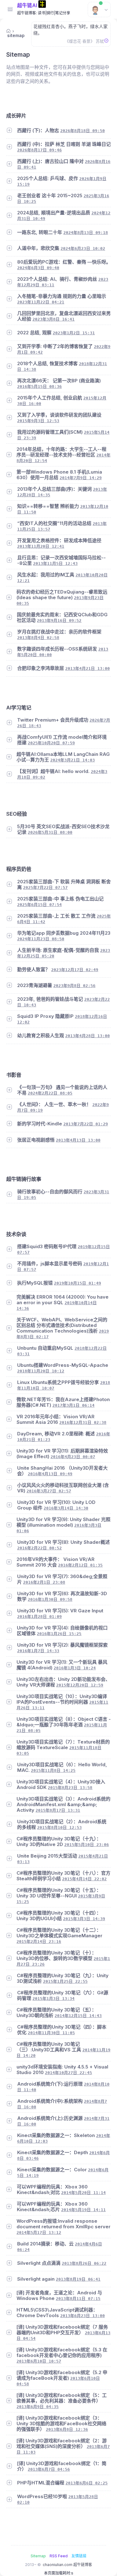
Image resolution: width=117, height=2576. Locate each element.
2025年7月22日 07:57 (45, 887)
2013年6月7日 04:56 (49, 2469)
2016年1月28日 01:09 (39, 1617)
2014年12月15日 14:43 (78, 2016)
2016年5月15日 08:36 (39, 386)
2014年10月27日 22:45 (68, 2073)
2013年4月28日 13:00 (88, 1036)
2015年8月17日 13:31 (58, 1810)
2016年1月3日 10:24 (75, 1668)
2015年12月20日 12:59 (80, 1685)
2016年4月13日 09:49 (50, 1474)
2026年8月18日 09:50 (83, 131)
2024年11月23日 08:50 (41, 939)
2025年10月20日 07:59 (51, 743)
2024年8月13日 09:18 (86, 233)
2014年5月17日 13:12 (39, 2233)
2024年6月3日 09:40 (38, 268)
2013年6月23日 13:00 (83, 2316)
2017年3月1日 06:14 (73, 1405)
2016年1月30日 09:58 (50, 1599)
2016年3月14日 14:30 (66, 1508)
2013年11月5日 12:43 (55, 563)
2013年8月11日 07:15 (78, 2299)
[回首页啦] (8, 31)
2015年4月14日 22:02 (84, 1879)
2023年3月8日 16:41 (54, 319)
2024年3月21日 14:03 (73, 760)
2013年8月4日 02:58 (38, 638)
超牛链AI (27, 5)
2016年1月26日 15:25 (59, 1634)
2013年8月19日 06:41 (78, 2279)
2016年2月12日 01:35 (80, 1565)
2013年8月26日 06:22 (84, 2263)
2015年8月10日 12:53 (59, 1827)
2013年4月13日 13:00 (78, 1140)
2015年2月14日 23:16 (39, 1942)
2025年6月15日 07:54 (39, 905)
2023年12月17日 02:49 (75, 970)
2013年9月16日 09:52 (59, 620)
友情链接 (79, 2556)
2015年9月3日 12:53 (38, 421)
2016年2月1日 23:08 (44, 1582)
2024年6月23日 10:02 (83, 248)
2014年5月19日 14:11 (83, 2210)
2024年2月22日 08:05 (50, 1093)
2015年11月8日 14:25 (53, 1770)
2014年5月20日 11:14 (83, 2193)
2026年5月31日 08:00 (50, 832)
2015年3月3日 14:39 (84, 1919)
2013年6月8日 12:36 (67, 2429)
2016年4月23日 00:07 (73, 1457)
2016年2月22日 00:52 (39, 1548)
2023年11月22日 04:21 (41, 302)
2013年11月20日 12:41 (41, 546)
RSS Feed (59, 2556)
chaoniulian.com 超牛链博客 (67, 2565)
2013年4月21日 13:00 (88, 668)
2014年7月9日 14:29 (81, 478)
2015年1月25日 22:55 (65, 1981)
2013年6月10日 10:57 (39, 2361)
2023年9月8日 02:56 (74, 986)
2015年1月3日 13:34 (54, 1999)
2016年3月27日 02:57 (49, 1491)
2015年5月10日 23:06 (87, 1845)
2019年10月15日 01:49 (78, 1283)
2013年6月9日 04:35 (38, 2407)
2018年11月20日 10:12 (41, 1371)
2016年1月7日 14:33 (38, 1651)
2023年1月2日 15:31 (74, 333)
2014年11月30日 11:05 (51, 2033)
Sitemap (38, 2556)
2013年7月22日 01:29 (86, 1124)
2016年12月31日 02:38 (83, 1422)
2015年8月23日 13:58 (70, 1788)
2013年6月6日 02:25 (87, 2483)
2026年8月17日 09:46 (39, 150)
